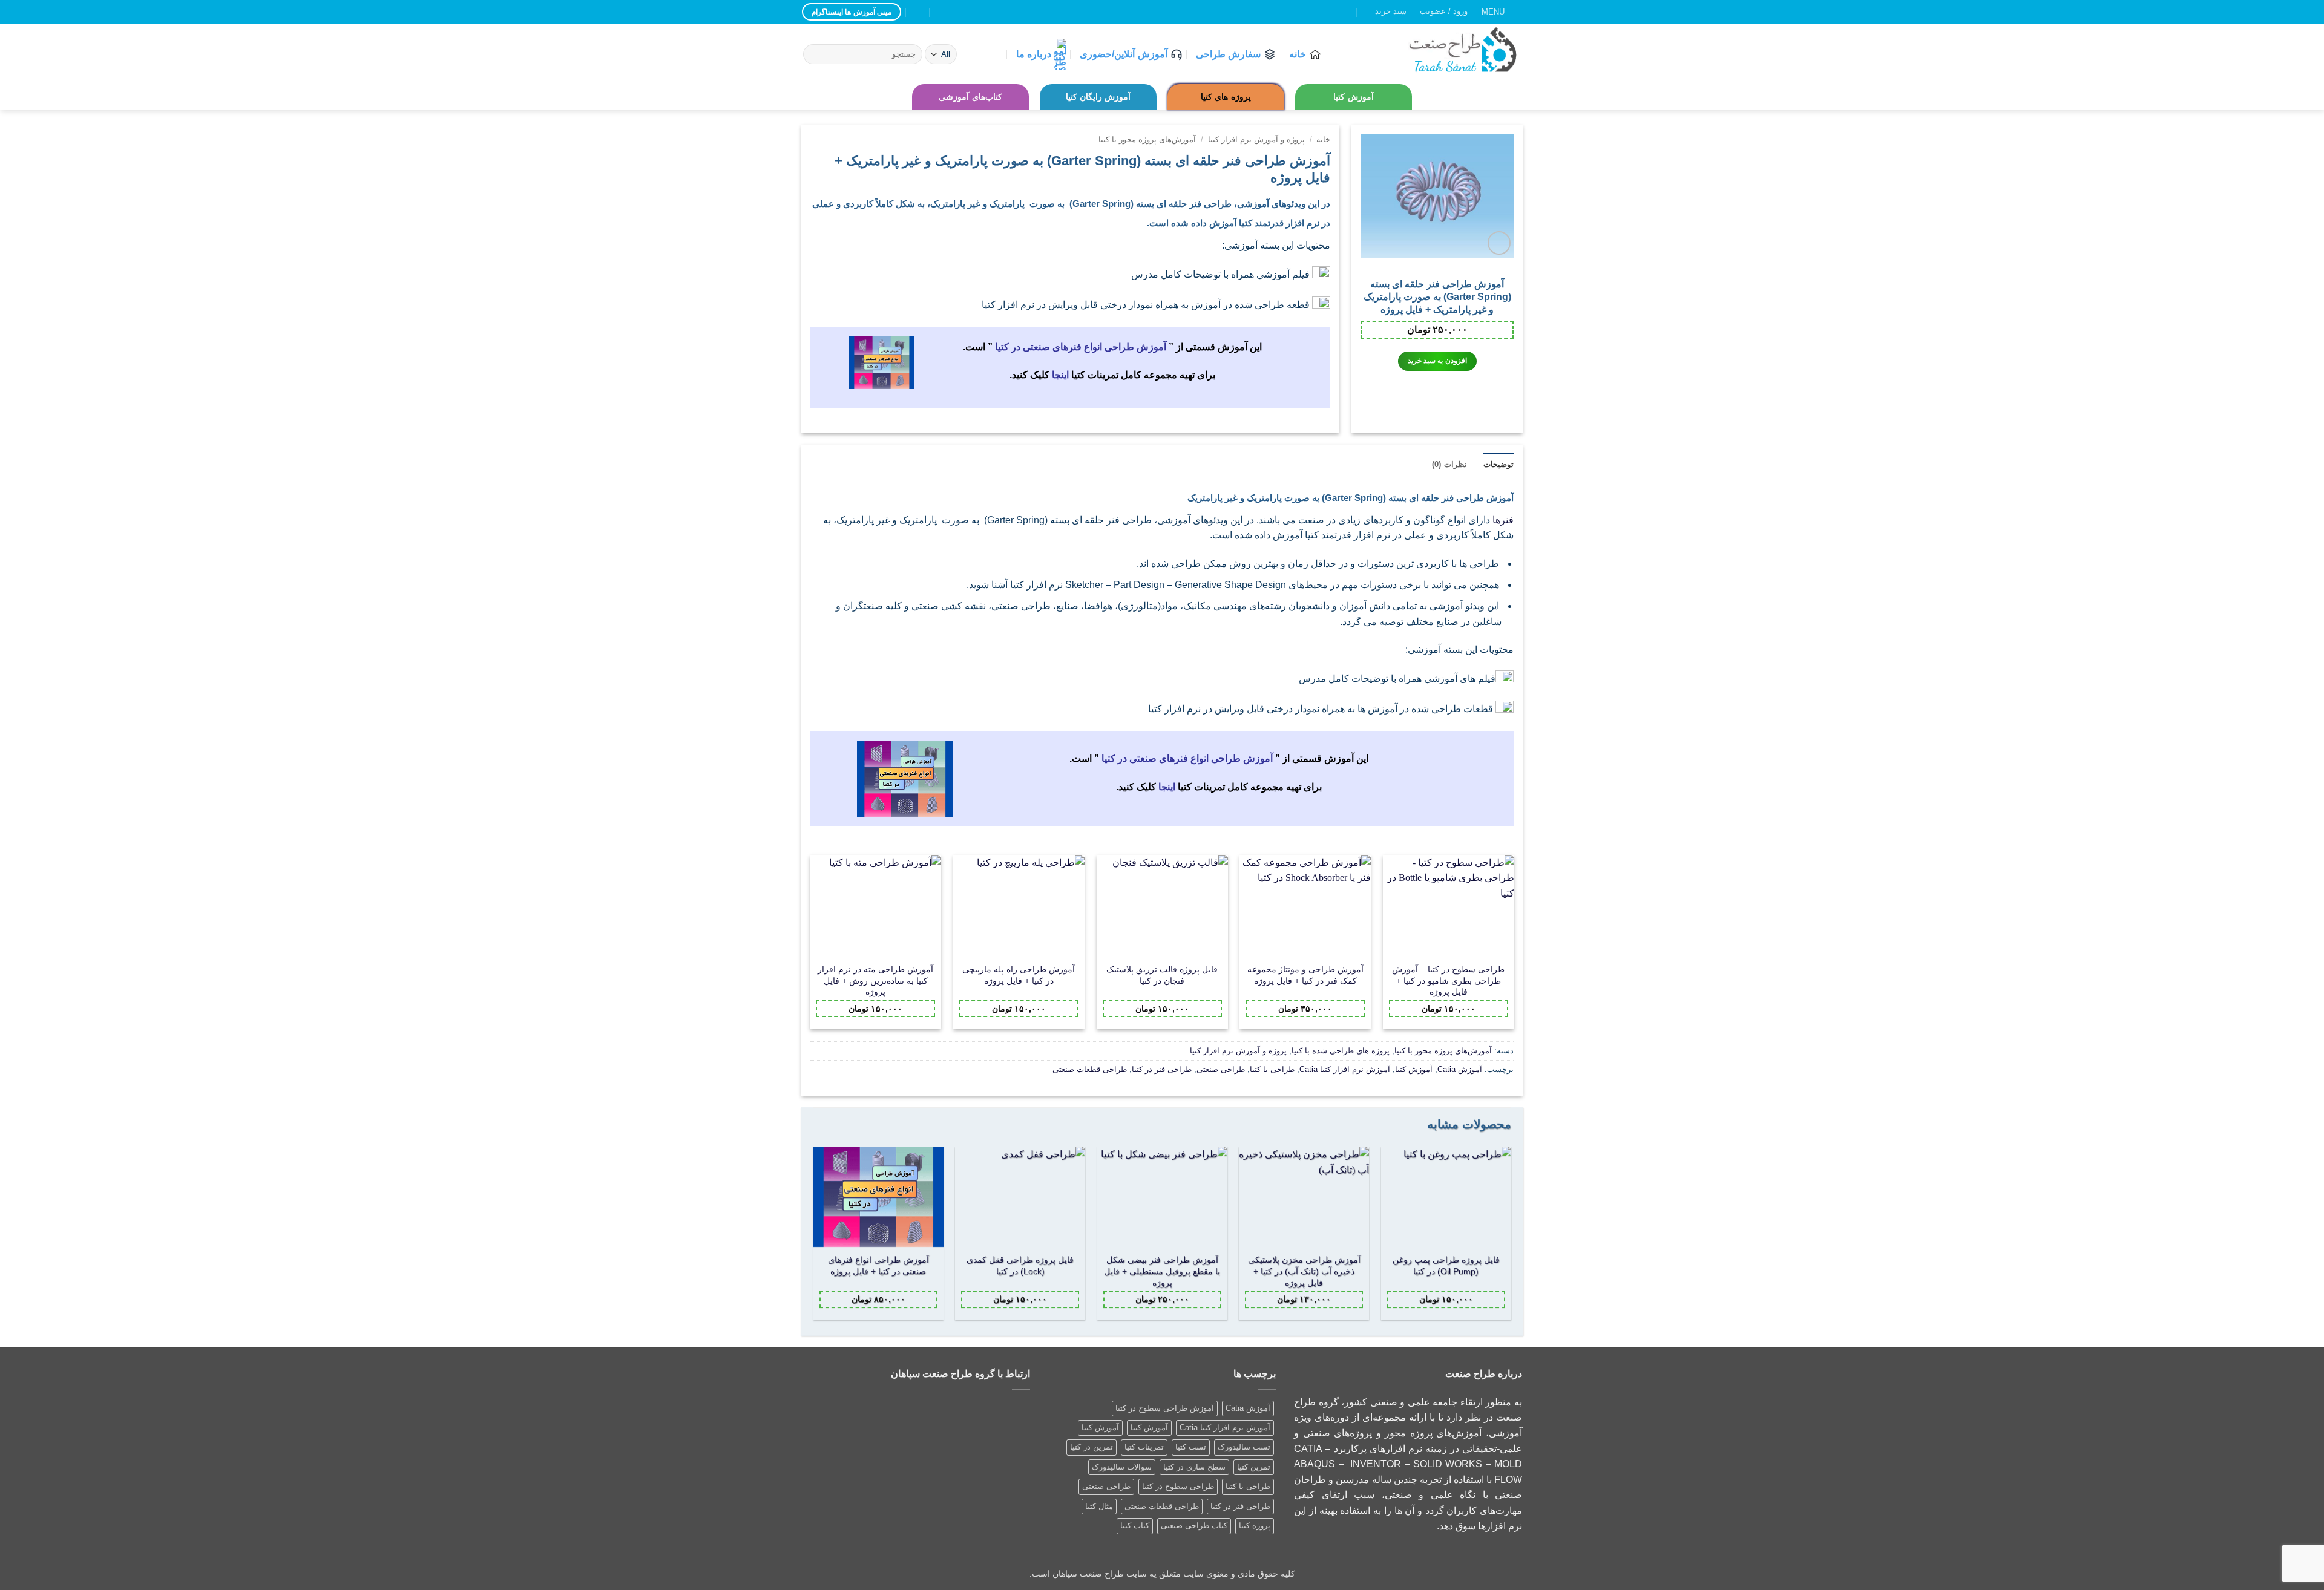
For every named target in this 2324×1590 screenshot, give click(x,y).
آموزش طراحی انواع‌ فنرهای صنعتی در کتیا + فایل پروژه (878, 1266)
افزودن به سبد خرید (1437, 361)
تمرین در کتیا (1091, 1447)
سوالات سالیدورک (1122, 1467)
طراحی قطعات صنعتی (1090, 1069)
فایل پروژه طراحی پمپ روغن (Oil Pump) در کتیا (1446, 1266)
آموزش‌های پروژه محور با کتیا (1147, 139)
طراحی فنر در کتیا (1162, 1069)
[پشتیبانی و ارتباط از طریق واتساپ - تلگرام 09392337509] (918, 12)
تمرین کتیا (1254, 1467)
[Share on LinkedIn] (1063, 416)
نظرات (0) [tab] (1449, 464)
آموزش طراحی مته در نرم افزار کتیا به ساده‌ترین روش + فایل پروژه (875, 980)
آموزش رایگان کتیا (1098, 97)
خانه (1298, 54)
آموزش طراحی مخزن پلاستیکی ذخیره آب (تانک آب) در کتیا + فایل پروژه (1304, 1271)
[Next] (814, 1238)
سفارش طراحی (1228, 54)
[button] (1502, 12)
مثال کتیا (1099, 1506)
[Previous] (1510, 1238)
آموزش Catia (1460, 1069)
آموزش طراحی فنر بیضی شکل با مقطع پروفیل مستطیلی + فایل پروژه (1162, 1271)
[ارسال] (814, 54)
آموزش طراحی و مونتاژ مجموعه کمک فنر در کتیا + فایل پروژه (1305, 975)
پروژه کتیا (1255, 1526)
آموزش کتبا (1149, 1428)
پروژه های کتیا (1226, 97)
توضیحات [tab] (1498, 464)
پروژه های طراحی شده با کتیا (1341, 1051)
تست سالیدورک (1244, 1447)
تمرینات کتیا (1144, 1447)
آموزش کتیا (1353, 97)
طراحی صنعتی (1221, 1069)
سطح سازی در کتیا (1194, 1467)
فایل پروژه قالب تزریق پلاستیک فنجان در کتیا (1162, 975)
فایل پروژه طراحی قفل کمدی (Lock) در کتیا (1020, 1266)
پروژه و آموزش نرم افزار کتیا (1256, 139)
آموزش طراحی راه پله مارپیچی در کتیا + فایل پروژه (1019, 975)
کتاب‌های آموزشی (970, 97)
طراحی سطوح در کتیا (1178, 1486)
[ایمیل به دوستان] (1078, 416)
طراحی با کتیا (1272, 1069)
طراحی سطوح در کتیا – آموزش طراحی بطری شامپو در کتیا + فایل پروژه (1448, 980)
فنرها (1503, 520)
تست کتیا (1191, 1447)
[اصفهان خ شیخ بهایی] (966, 12)
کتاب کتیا (1135, 1526)
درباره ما (1034, 54)
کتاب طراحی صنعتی (1194, 1526)
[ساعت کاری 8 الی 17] (942, 12)
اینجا (1060, 375)
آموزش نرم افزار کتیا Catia (1345, 1069)
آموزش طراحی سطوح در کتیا (1165, 1408)
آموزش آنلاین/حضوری (1123, 54)
